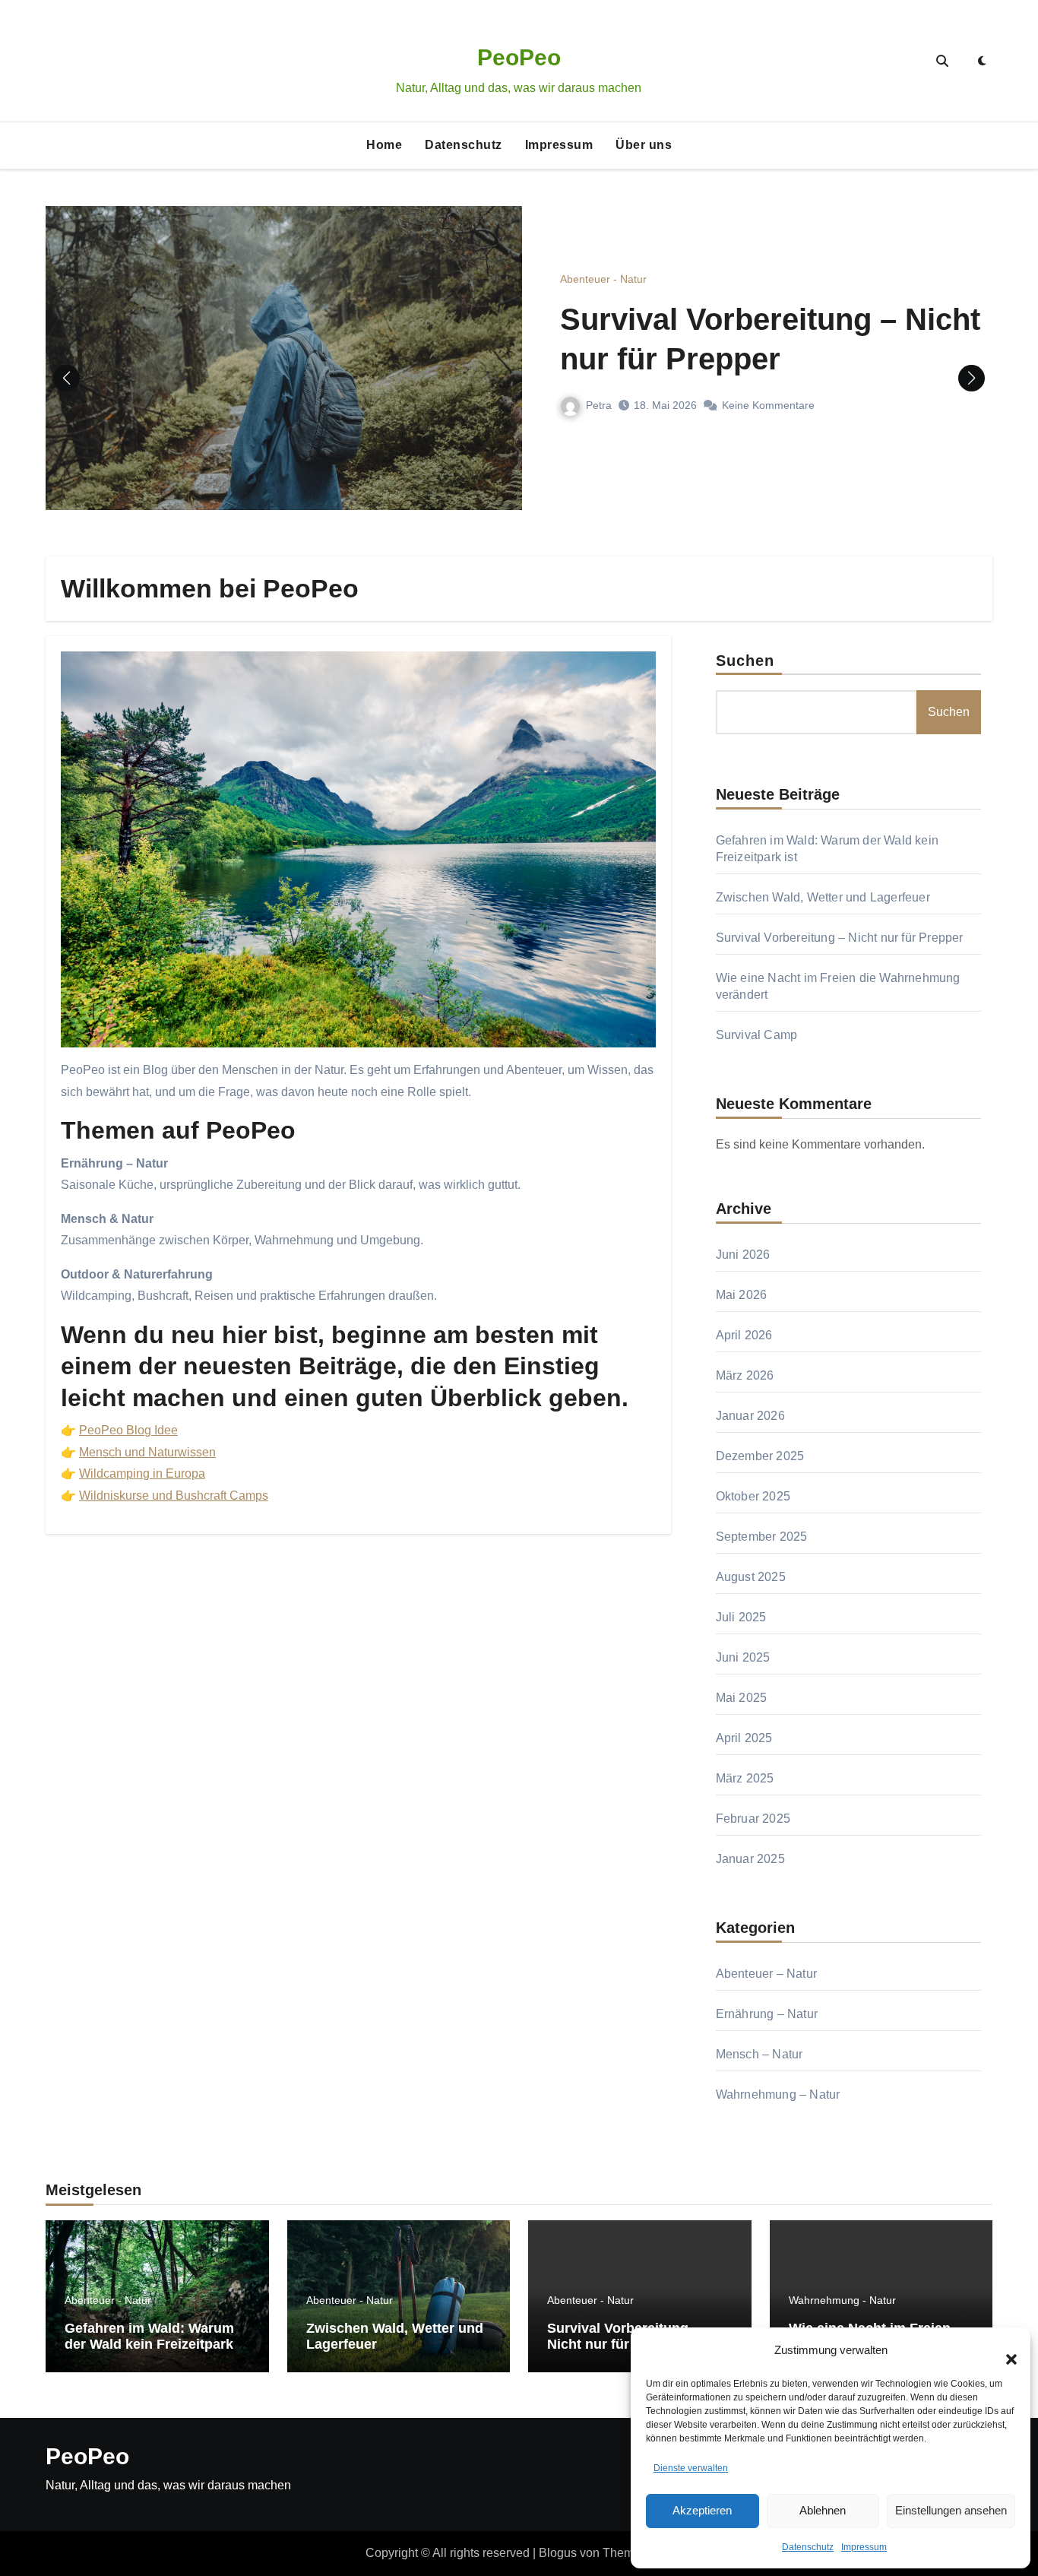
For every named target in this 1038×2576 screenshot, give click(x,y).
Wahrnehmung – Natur (778, 2094)
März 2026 (745, 1375)
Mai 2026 (742, 1295)
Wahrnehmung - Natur (842, 2300)
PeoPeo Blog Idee (128, 1430)
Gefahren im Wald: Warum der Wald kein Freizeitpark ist (149, 2345)
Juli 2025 (741, 1617)
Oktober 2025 (753, 1496)
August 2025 (751, 1577)
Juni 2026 (743, 1255)
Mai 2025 (742, 1698)
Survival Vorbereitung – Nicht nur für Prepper (840, 938)
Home (384, 145)
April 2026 (744, 1335)
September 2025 (762, 1537)
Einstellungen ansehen (951, 2510)
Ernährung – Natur (767, 2014)
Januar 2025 (750, 1859)
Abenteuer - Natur (603, 279)
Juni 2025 (743, 1657)
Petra (599, 405)
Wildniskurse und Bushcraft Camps (174, 1496)
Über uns (644, 145)
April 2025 (744, 1738)
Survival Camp (757, 1035)
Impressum (864, 2547)
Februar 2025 (753, 1819)
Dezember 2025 (760, 1456)
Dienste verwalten (691, 2468)
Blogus (558, 2553)
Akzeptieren (702, 2510)
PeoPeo (519, 57)
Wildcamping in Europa (142, 1473)
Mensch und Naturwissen (147, 1452)
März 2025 (745, 1778)
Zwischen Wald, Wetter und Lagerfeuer (823, 897)
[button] (1004, 2350)
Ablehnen (823, 2510)
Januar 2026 (750, 1416)
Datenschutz (808, 2547)
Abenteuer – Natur (766, 1974)
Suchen (745, 661)
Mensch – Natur (760, 2054)
